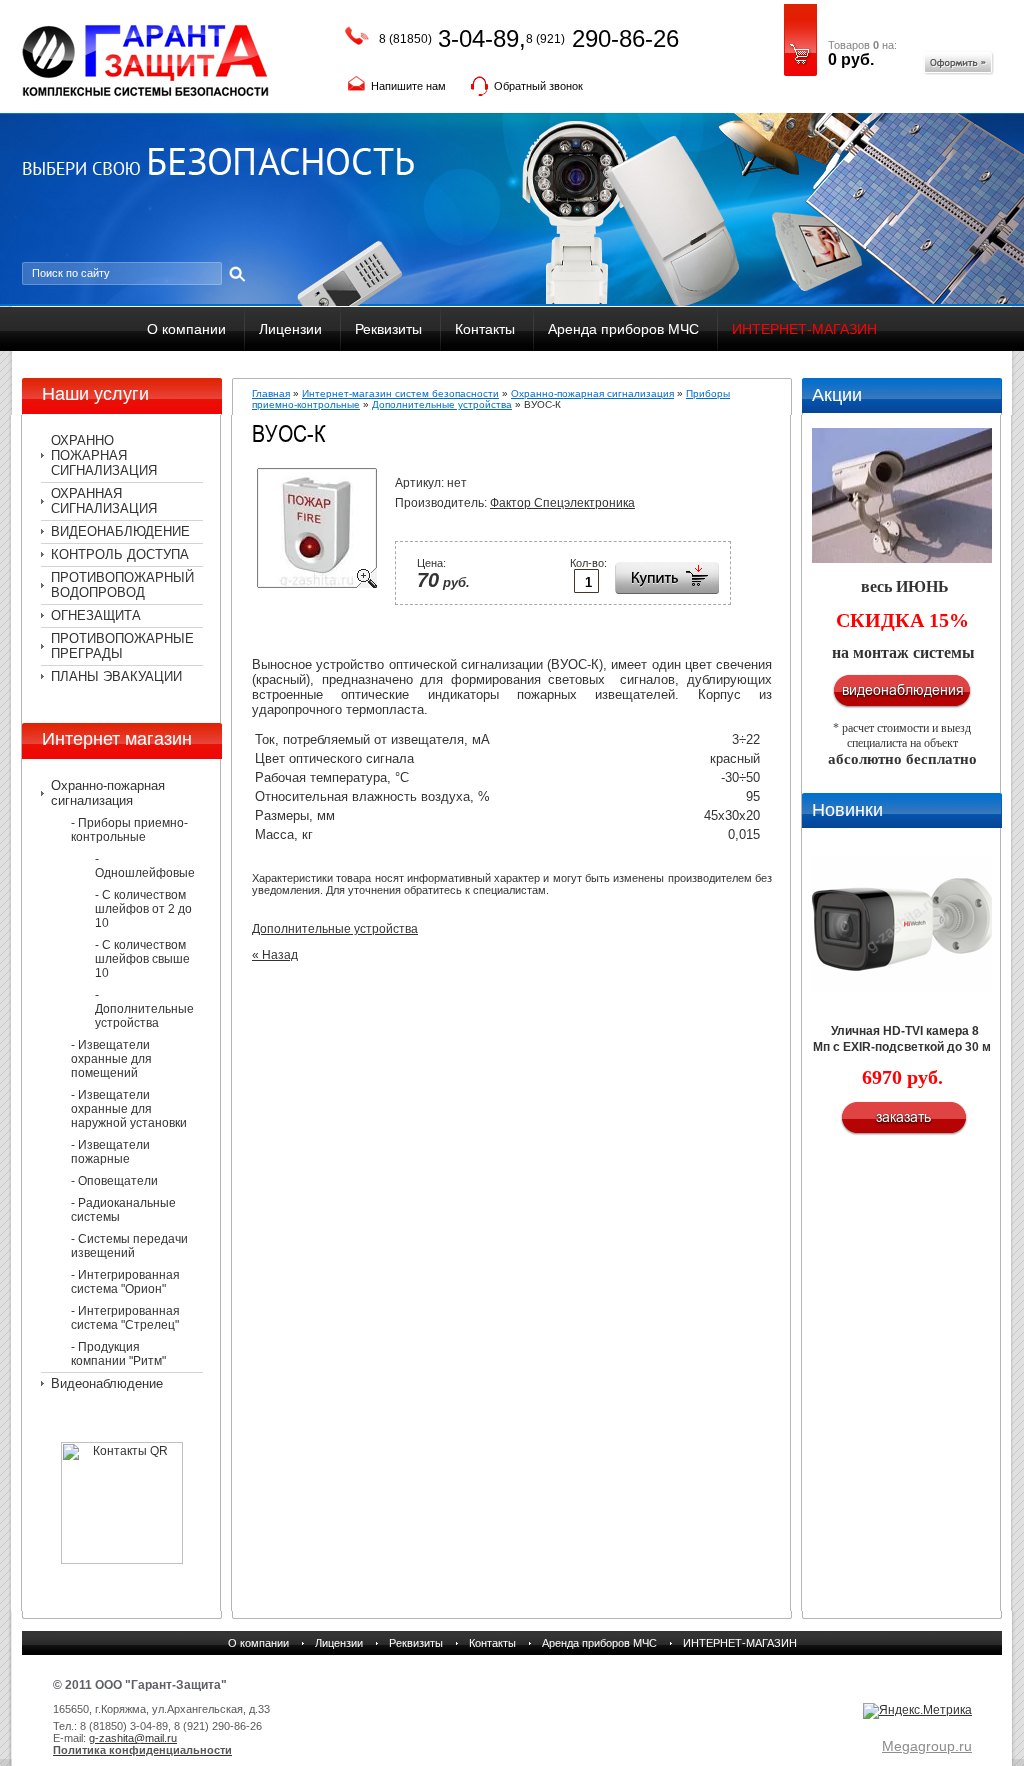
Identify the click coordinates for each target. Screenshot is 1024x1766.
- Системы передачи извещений (129, 1246)
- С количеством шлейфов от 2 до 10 (143, 909)
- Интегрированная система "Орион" (125, 1282)
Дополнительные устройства (442, 404)
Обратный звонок (538, 86)
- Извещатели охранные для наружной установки (129, 1109)
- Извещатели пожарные (110, 1152)
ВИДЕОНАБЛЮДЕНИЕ (120, 531)
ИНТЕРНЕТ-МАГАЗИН (804, 329)
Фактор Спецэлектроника (562, 503)
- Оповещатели (114, 1181)
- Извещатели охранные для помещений (111, 1059)
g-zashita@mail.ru (133, 1738)
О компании (186, 329)
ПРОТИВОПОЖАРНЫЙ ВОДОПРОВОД (122, 585)
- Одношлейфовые (145, 866)
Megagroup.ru (927, 1746)
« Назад (275, 955)
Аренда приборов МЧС (623, 329)
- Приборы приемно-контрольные (129, 830)
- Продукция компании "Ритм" (118, 1354)
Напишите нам (408, 86)
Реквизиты (388, 329)
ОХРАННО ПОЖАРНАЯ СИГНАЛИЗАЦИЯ (104, 455)
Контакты (485, 329)
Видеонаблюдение (107, 1383)
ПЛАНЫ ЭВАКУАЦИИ (116, 676)
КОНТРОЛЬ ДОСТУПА (120, 554)
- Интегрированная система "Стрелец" (125, 1318)
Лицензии (290, 329)
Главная (271, 393)
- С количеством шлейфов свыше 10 (142, 959)
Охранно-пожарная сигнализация (108, 793)
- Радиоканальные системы (123, 1210)
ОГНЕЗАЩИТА (96, 615)
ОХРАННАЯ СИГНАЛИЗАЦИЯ (104, 501)
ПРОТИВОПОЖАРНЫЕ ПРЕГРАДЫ (122, 646)
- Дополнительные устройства (144, 1009)
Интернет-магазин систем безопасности (400, 393)
